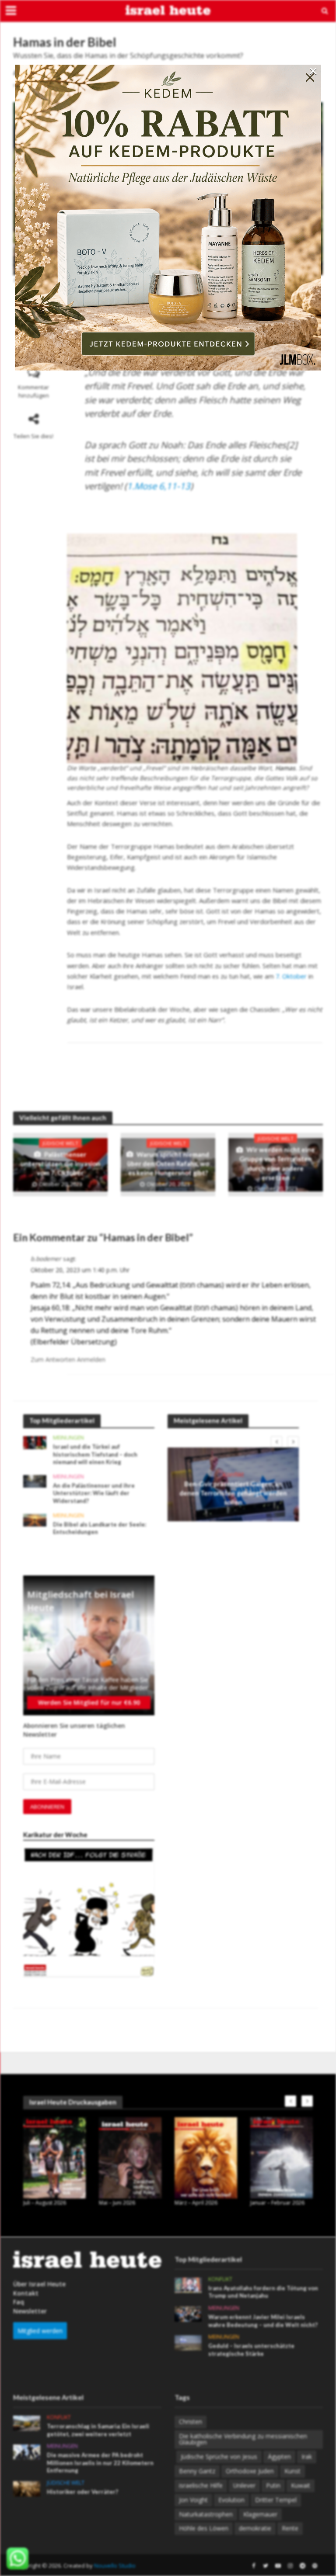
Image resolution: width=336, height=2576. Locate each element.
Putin (273, 2485)
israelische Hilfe (201, 2485)
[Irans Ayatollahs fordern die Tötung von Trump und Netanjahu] (188, 2284)
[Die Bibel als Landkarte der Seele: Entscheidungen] (35, 1519)
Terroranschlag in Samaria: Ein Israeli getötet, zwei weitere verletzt (98, 2430)
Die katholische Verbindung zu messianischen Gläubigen (243, 2439)
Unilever (244, 2485)
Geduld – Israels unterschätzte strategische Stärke (251, 2350)
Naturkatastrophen (206, 2514)
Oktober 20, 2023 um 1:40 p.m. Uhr (80, 1270)
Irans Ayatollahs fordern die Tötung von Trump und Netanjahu (263, 2292)
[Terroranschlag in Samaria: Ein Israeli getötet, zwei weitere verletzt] (27, 2422)
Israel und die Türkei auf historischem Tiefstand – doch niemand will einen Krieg (95, 1454)
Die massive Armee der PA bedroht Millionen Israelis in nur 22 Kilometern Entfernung (100, 2463)
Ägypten (279, 2457)
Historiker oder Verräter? (82, 2492)
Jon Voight (193, 2500)
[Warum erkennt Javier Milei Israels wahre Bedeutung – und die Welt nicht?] (188, 2313)
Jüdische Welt (60, 1143)
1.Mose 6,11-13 (159, 486)
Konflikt (233, 1474)
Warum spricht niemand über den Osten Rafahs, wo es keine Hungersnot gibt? (168, 1164)
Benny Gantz (197, 2471)
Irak (307, 2457)
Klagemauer (260, 2514)
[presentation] (276, 1442)
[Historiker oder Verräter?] (27, 2488)
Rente (290, 2528)
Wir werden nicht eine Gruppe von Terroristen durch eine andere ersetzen (277, 1163)
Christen (191, 2422)
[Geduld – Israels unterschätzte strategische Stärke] (188, 2342)
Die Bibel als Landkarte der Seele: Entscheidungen (100, 1528)
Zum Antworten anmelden (68, 1359)
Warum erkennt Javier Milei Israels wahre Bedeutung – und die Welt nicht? (263, 2321)
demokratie (255, 2528)
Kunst (292, 2471)
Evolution (231, 2500)
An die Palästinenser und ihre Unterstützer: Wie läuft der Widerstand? (94, 1493)
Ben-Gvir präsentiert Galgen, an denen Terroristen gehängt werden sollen (233, 1493)
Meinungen (68, 1438)
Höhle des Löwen (204, 2528)
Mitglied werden (40, 2331)
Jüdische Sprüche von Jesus (219, 2457)
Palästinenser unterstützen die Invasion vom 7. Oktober (60, 1164)
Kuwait (301, 2485)
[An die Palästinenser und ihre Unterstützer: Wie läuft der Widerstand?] (35, 1480)
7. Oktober (291, 976)
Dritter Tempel (276, 2500)
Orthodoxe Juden (250, 2471)
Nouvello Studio (115, 2566)
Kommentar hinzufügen (33, 391)
